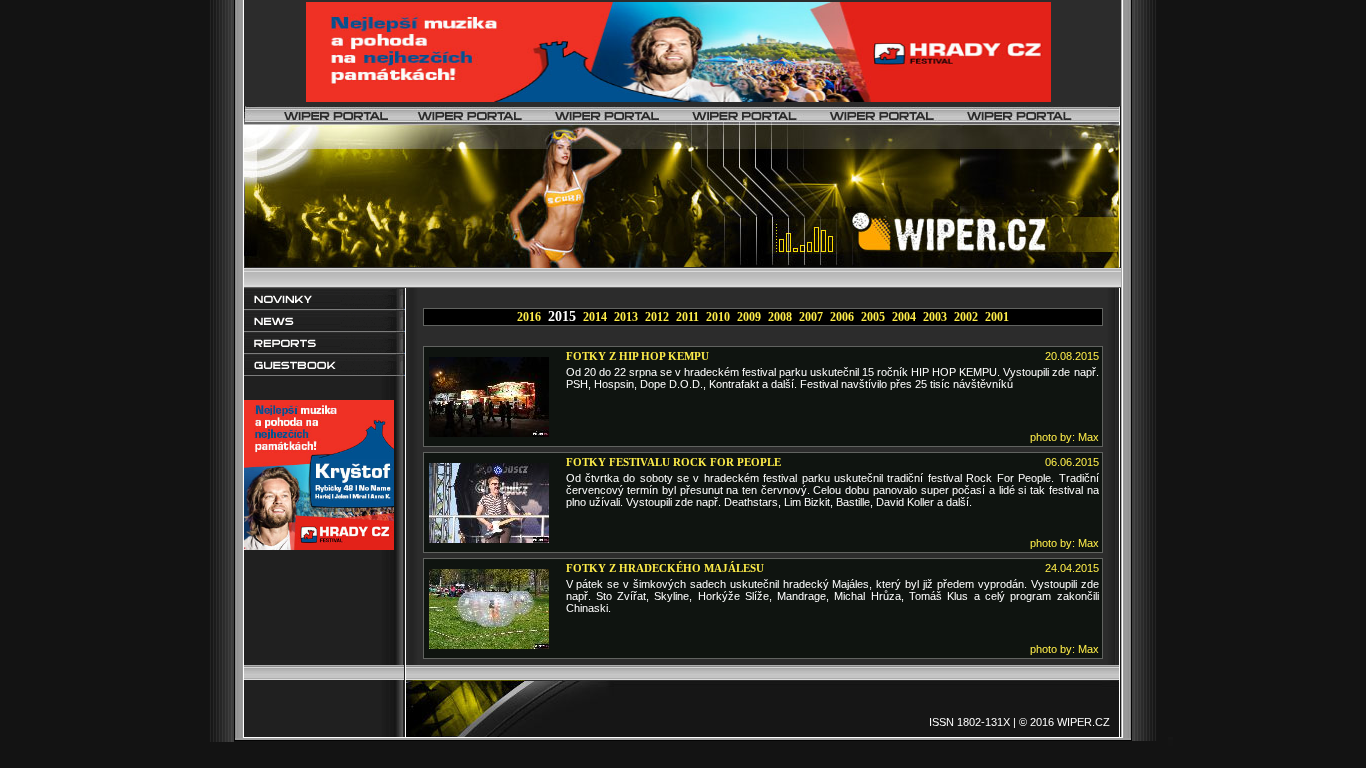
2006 (842, 317)
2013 (626, 317)
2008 (780, 317)
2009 (749, 317)
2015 (562, 316)
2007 (811, 317)
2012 (657, 317)
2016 (529, 317)
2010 (718, 317)
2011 (687, 317)
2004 (904, 317)
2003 (935, 317)
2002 (966, 317)
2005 (873, 317)
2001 (997, 317)
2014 (595, 317)
